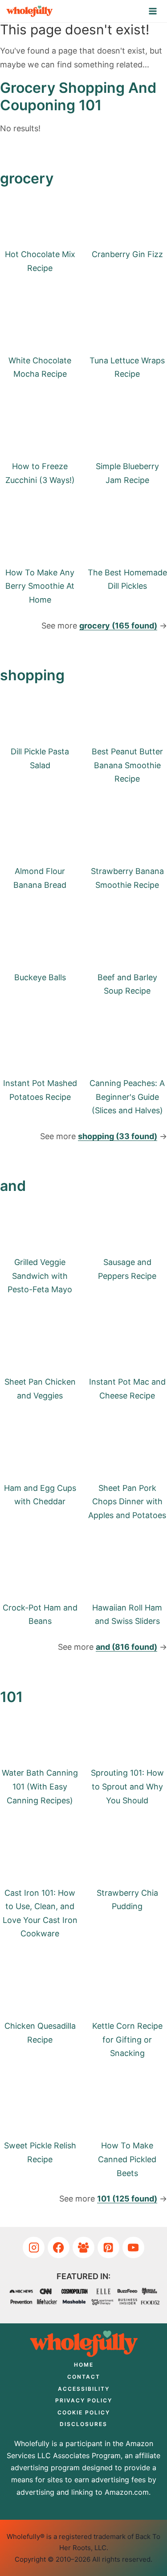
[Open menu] (153, 11)
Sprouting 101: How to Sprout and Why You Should (127, 1786)
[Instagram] (34, 2248)
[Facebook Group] (83, 2248)
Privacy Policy (84, 2400)
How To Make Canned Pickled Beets (127, 2159)
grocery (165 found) (118, 626)
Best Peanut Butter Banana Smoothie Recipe (127, 765)
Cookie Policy (84, 2412)
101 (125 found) (127, 2199)
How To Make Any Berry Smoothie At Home (40, 586)
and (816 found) (126, 1647)
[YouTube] (133, 2248)
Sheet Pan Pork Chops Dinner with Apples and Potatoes (127, 1502)
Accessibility (84, 2389)
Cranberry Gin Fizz (127, 254)
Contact (84, 2377)
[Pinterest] (108, 2248)
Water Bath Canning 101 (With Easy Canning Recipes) (40, 1786)
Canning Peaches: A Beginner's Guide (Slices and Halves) (127, 1097)
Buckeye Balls (40, 977)
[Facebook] (59, 2248)
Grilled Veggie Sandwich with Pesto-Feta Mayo (40, 1276)
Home (84, 2365)
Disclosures (83, 2424)
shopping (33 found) (118, 1136)
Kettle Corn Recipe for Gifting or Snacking (127, 2039)
